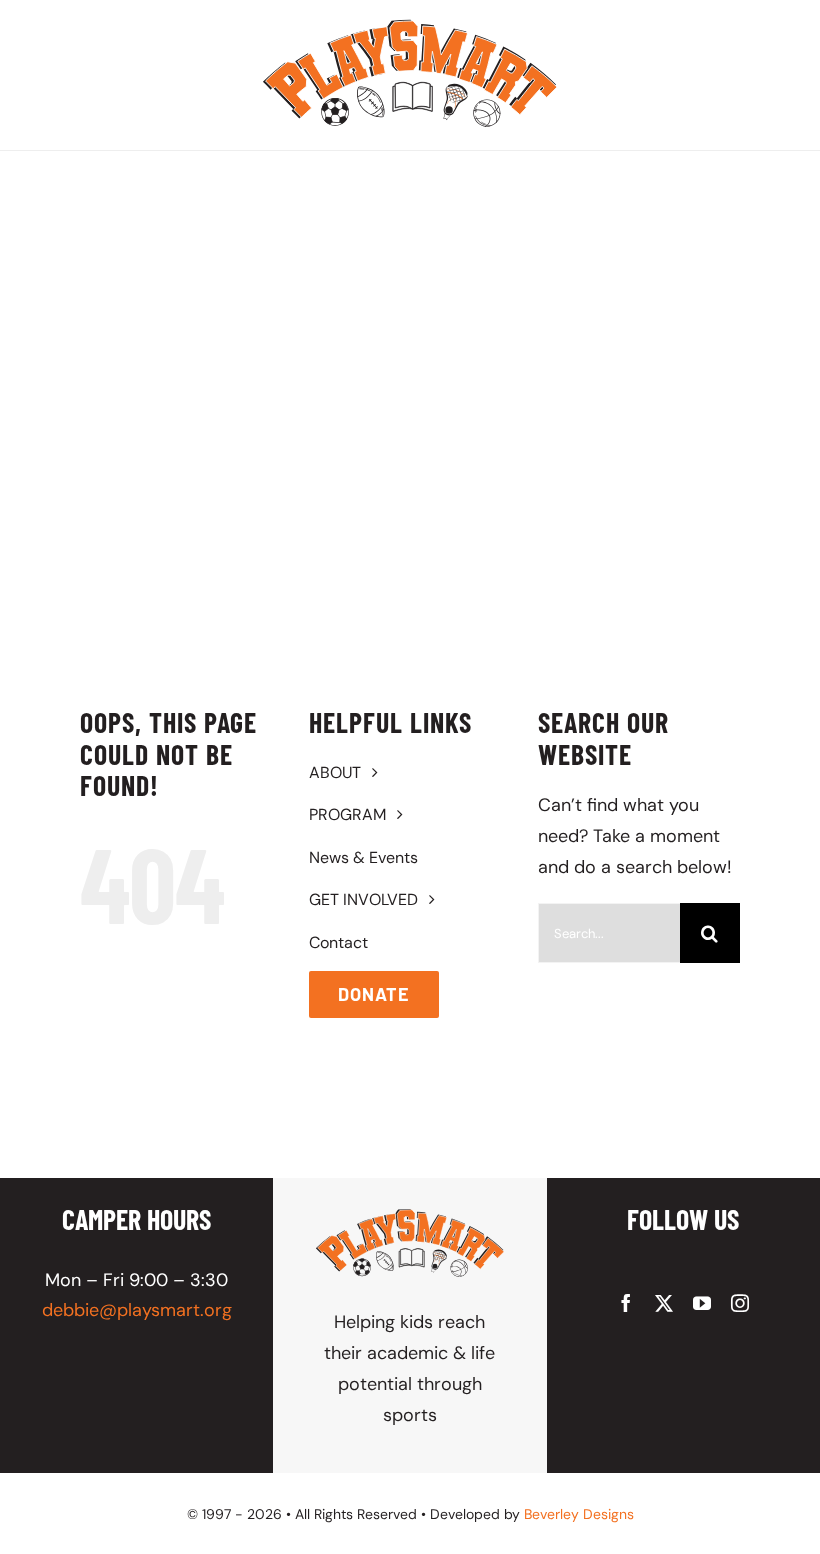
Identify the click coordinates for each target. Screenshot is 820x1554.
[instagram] (740, 1303)
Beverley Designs (579, 1514)
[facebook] (626, 1303)
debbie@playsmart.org (137, 1310)
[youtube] (702, 1303)
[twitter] (664, 1303)
